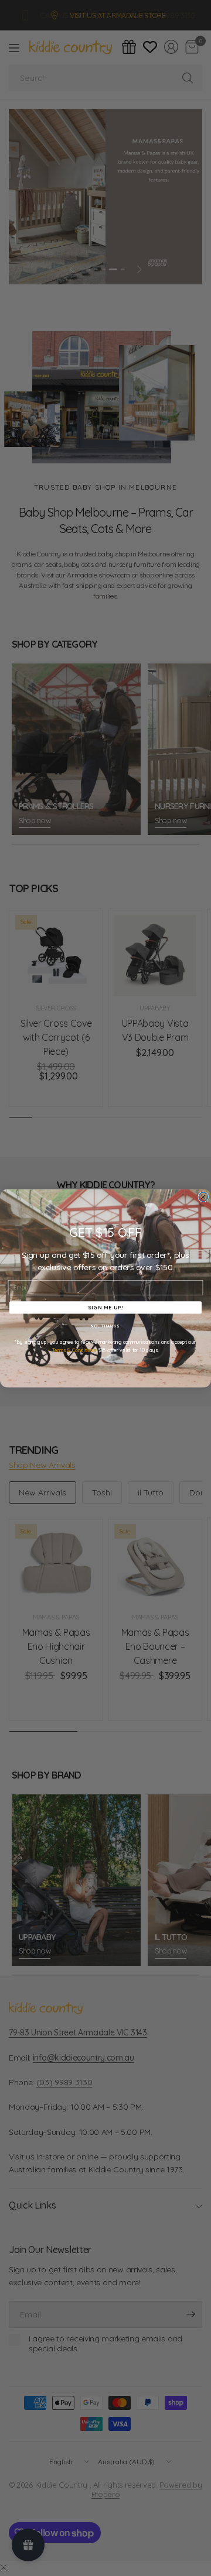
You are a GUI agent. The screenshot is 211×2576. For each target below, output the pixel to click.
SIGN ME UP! (105, 1307)
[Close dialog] (203, 1196)
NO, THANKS (105, 1326)
